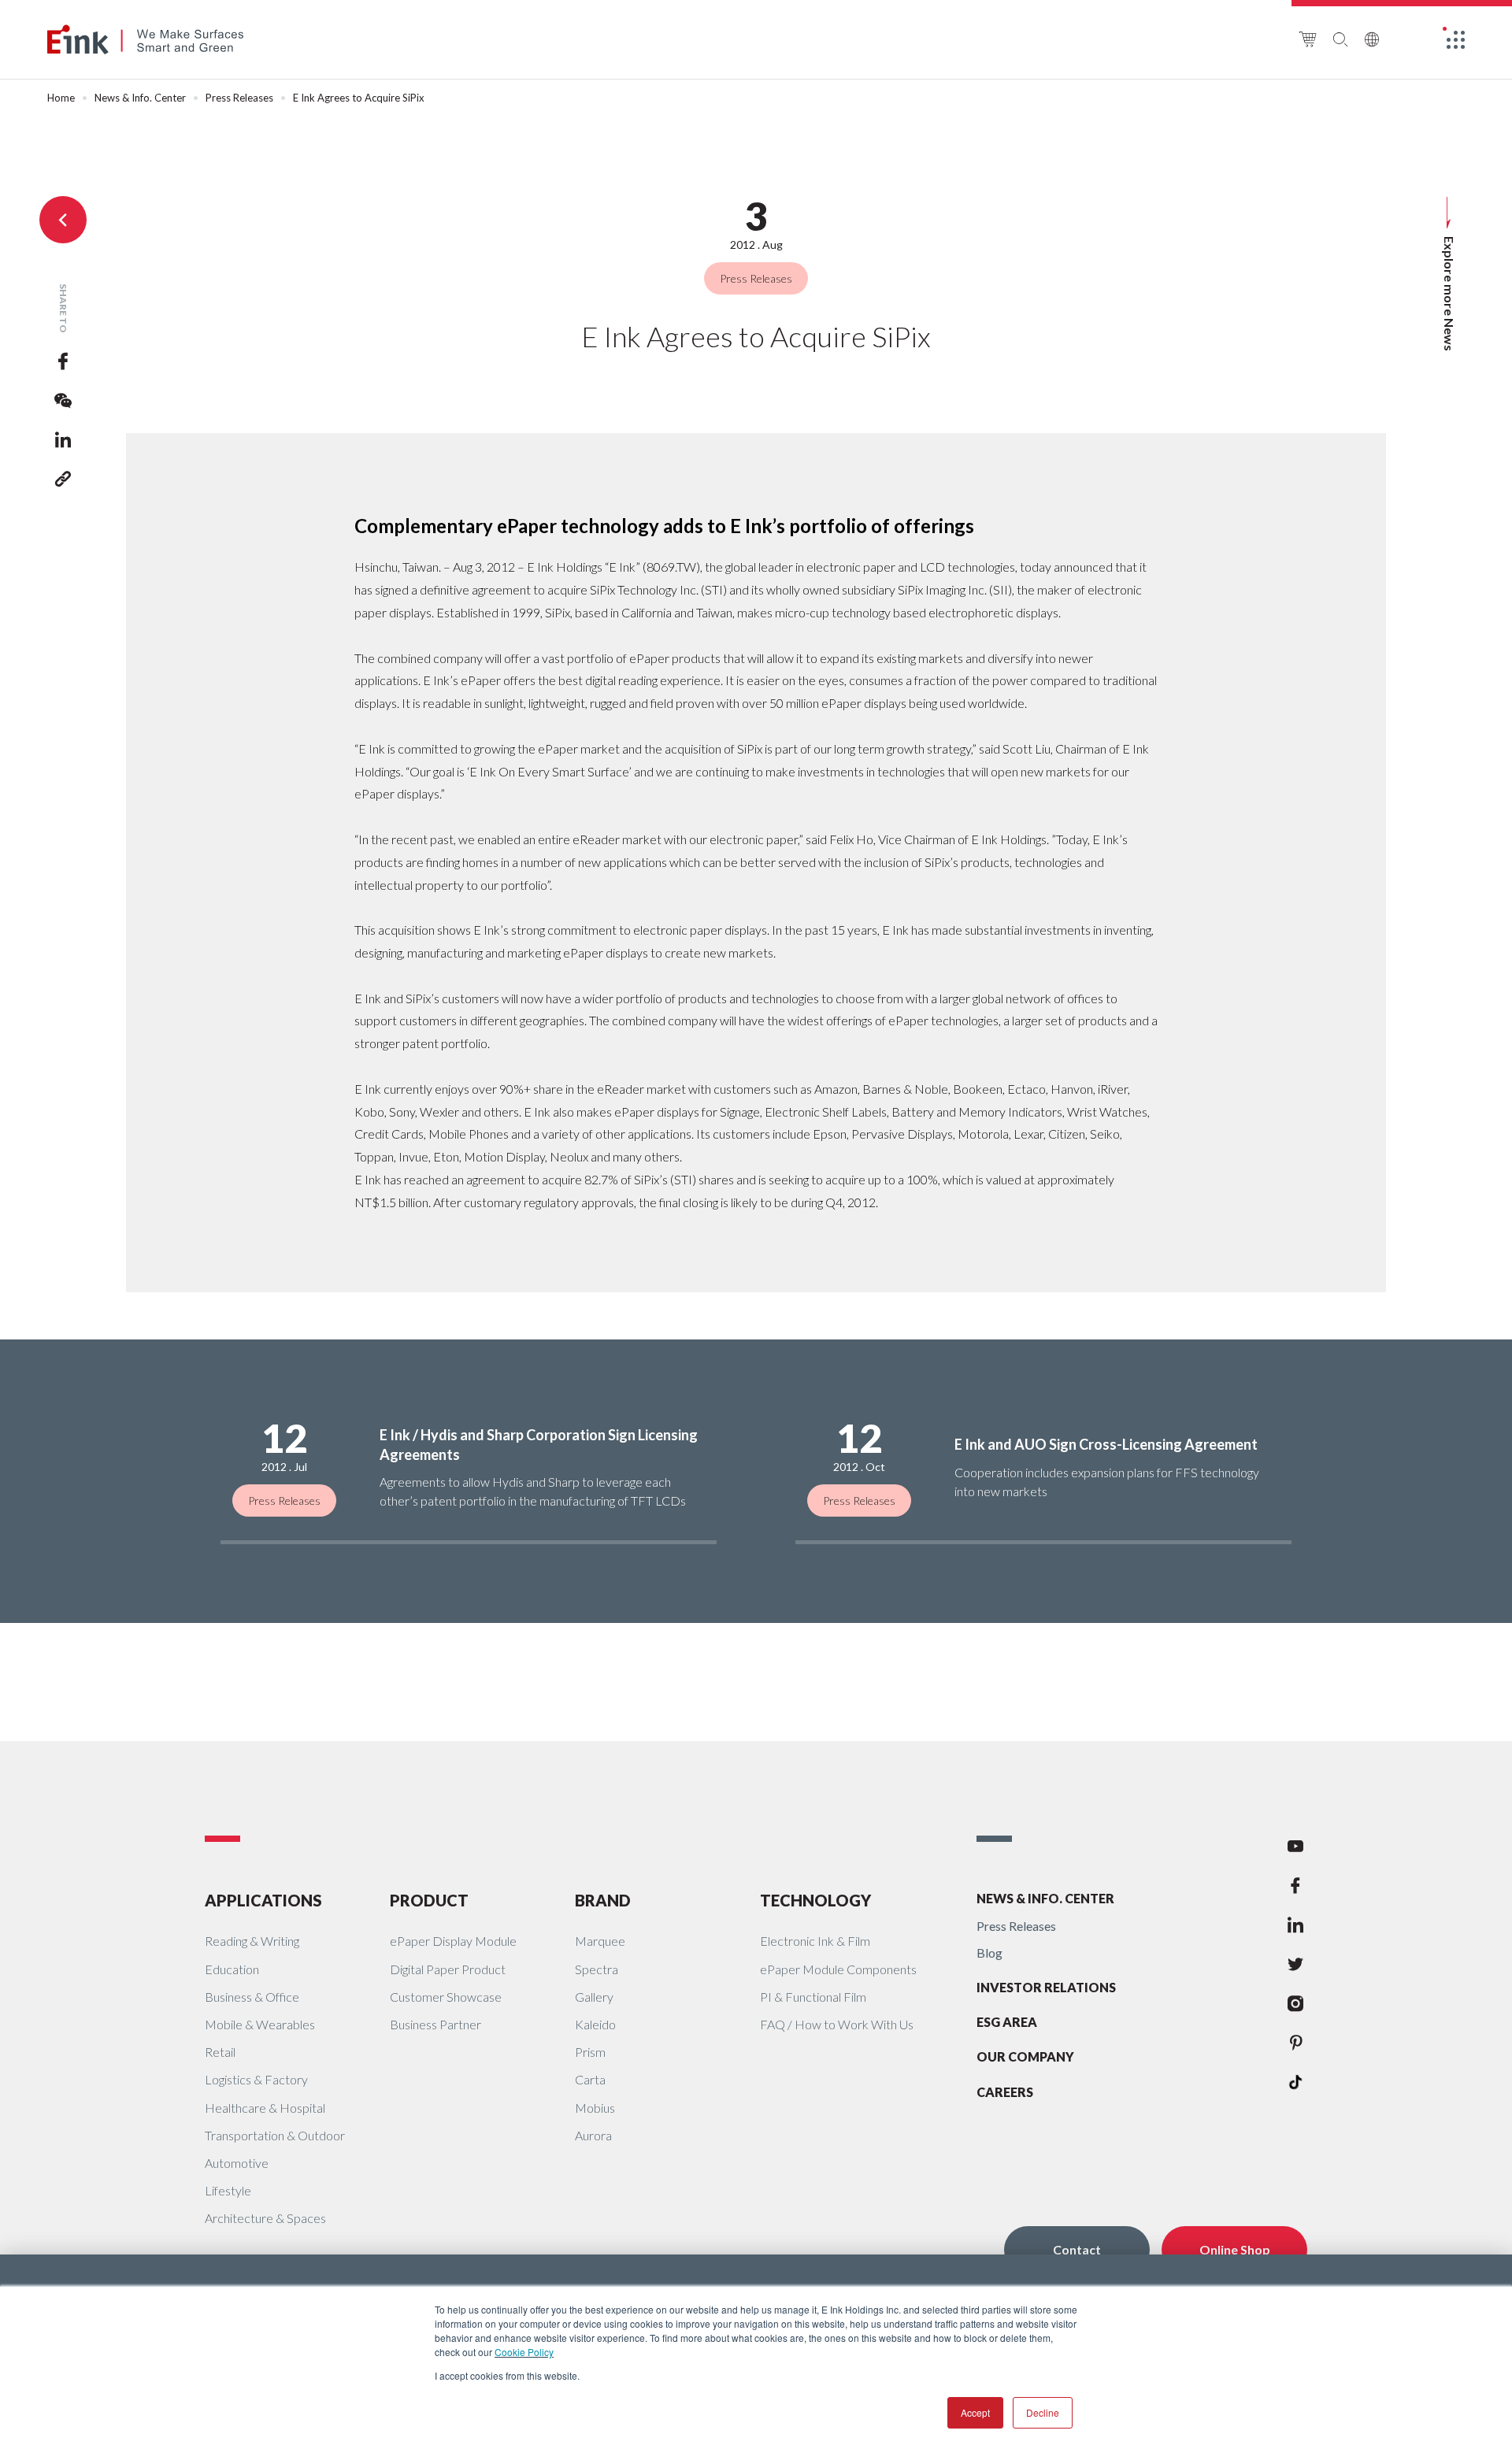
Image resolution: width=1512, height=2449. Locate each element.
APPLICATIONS (263, 1900)
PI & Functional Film (813, 1997)
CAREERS (1005, 2092)
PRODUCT (429, 1900)
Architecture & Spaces (265, 2218)
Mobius (595, 2108)
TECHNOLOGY (815, 1900)
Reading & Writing (252, 1941)
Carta (590, 2079)
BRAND (603, 1900)
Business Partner (435, 2024)
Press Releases (239, 98)
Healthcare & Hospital (265, 2108)
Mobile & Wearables (260, 2024)
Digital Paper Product (448, 1969)
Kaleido (595, 2024)
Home (61, 98)
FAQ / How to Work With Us (837, 2024)
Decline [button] (1043, 2412)
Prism (590, 2052)
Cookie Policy (524, 2352)
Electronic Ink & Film (815, 1941)
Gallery (594, 1997)
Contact (1077, 2249)
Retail (220, 2052)
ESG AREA (1007, 2022)
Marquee (600, 1941)
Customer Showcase (446, 1997)
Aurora (593, 2135)
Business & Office (252, 1997)
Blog (989, 1953)
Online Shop (1235, 2249)
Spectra (597, 1969)
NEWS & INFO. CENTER (1045, 1898)
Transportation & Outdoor (275, 2135)
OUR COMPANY (1025, 2056)
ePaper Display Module (453, 1941)
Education (232, 1969)
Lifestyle (228, 2190)
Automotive (237, 2163)
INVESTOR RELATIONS (1046, 1987)
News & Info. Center (140, 98)
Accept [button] (975, 2412)
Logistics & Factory (256, 2079)
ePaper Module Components (838, 1969)
